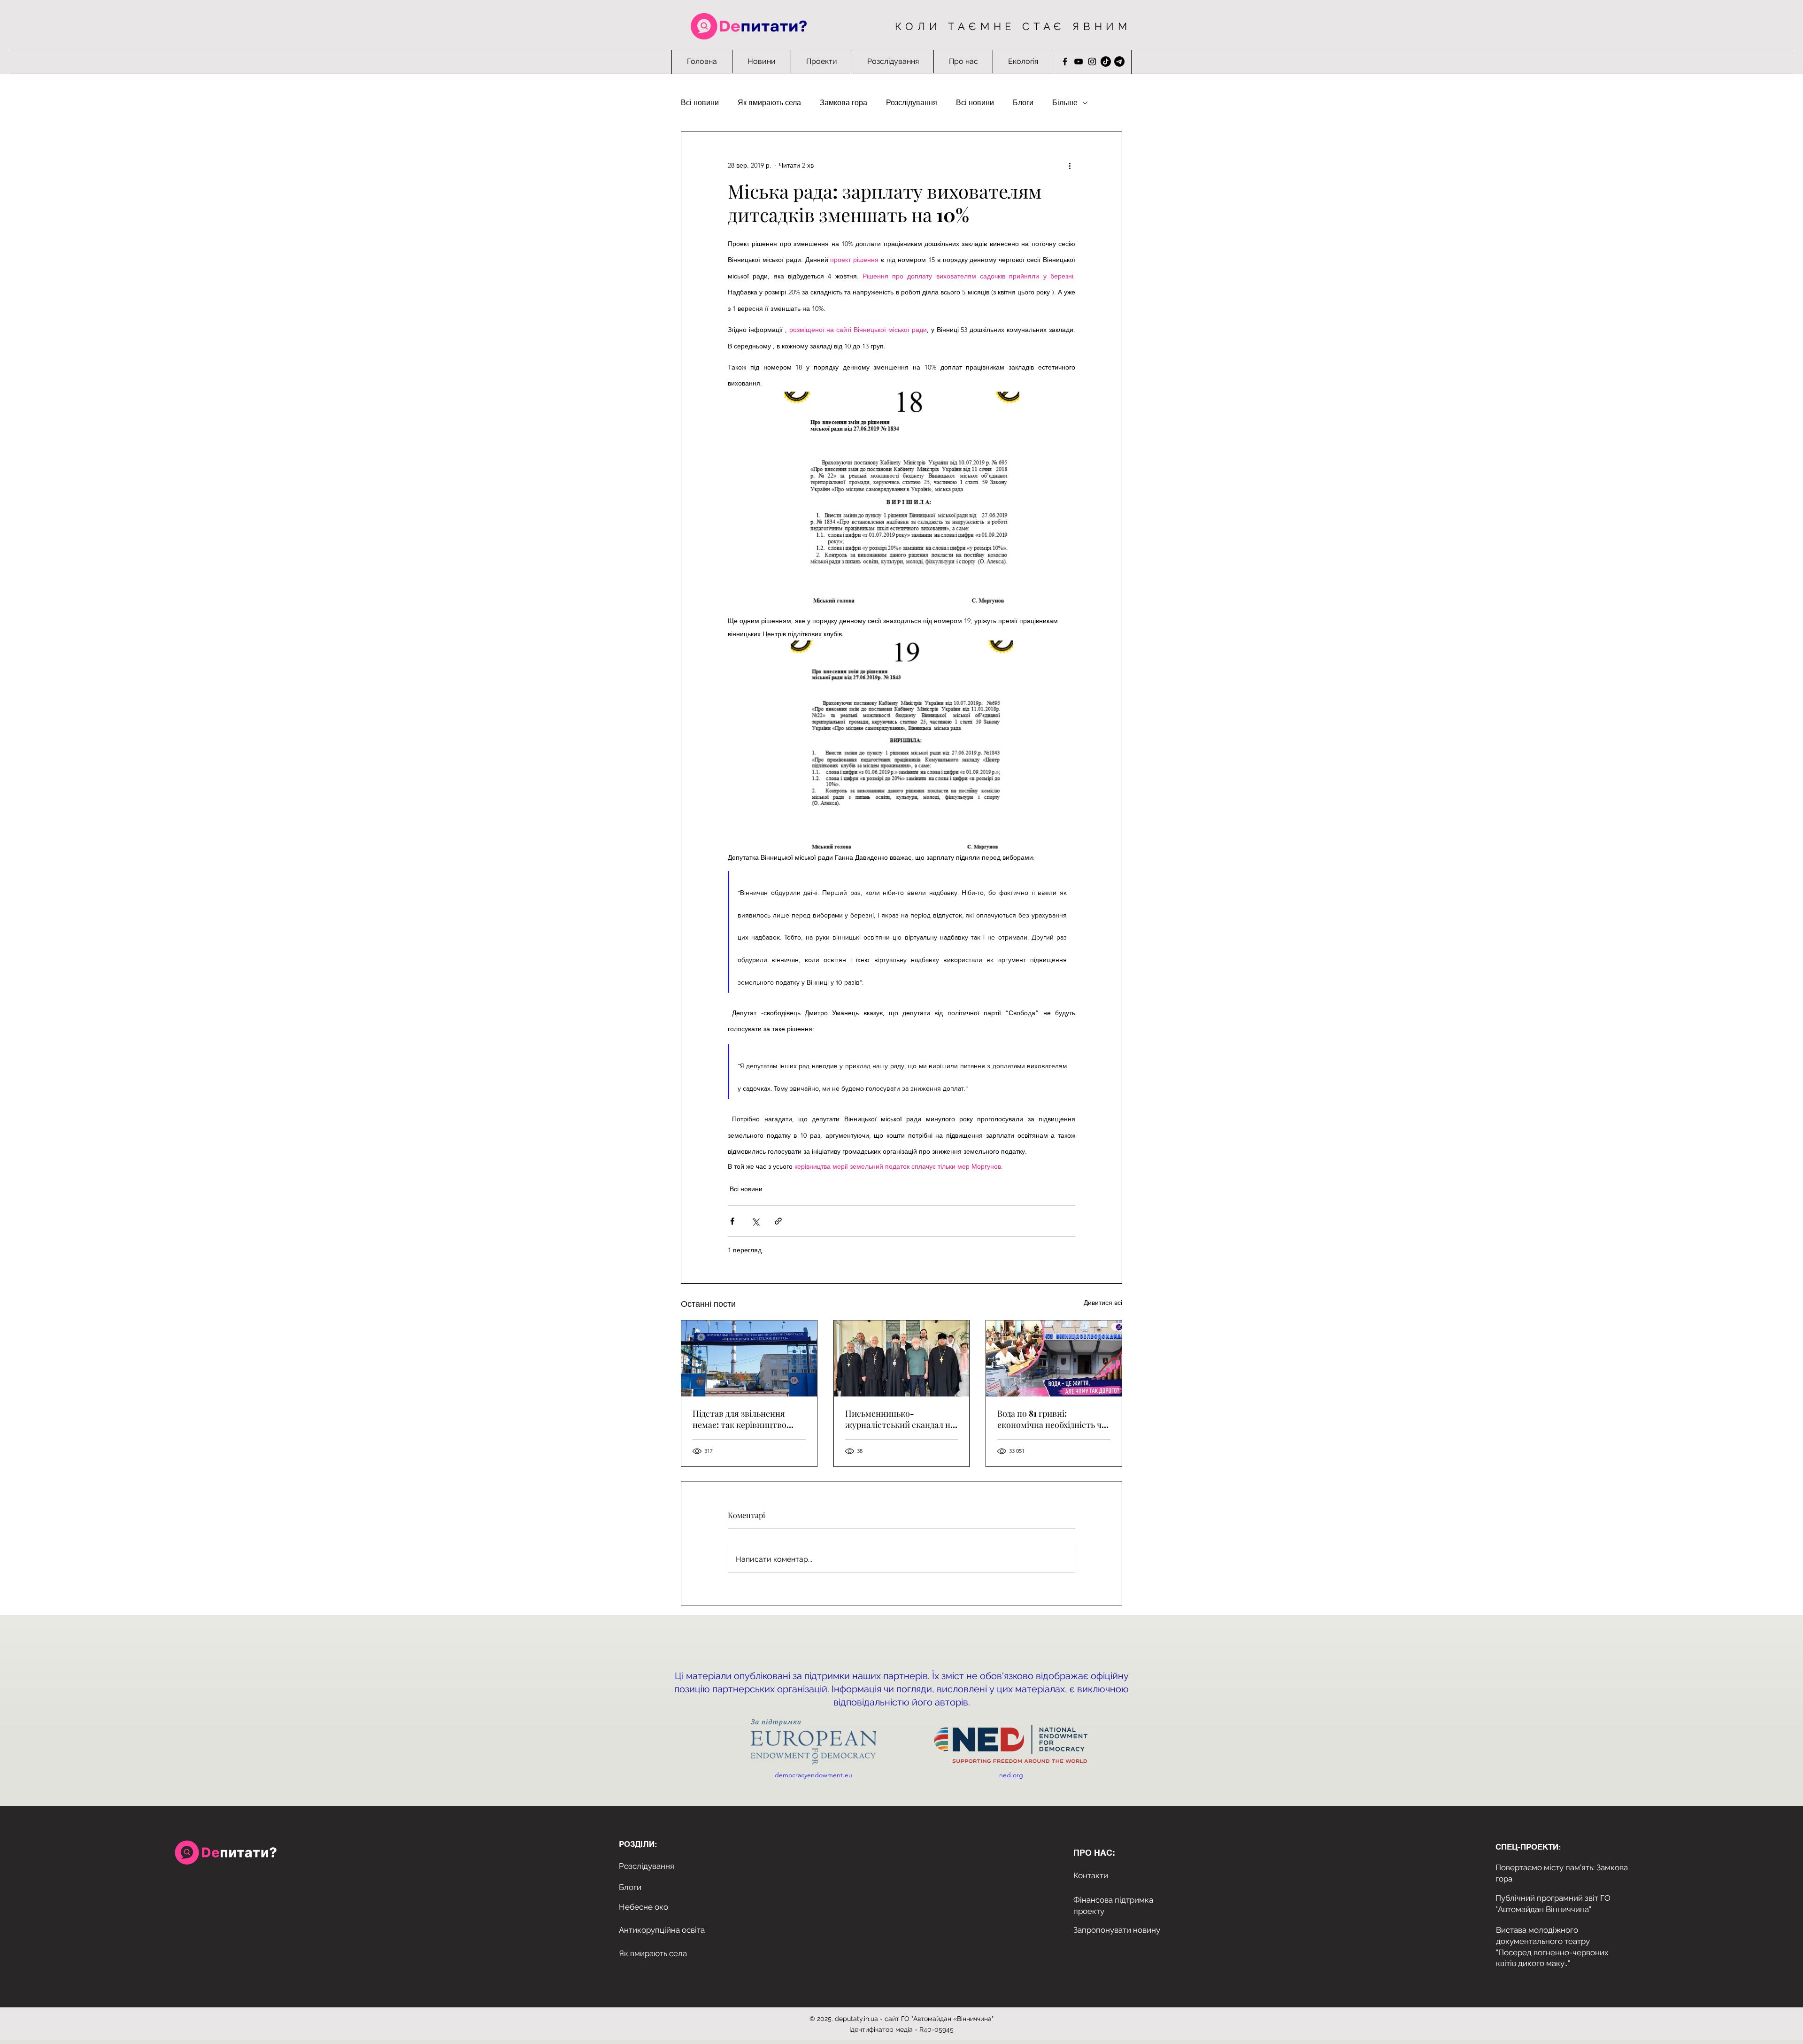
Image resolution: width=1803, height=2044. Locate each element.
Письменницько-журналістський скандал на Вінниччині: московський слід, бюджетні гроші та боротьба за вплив (900, 1419)
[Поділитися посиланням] (778, 1221)
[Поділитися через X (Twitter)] (755, 1221)
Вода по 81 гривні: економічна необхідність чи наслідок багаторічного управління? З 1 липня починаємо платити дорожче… (1052, 1419)
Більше (1065, 103)
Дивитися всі (1103, 1303)
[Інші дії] (1070, 165)
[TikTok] (1106, 62)
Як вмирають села (769, 103)
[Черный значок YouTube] (1079, 62)
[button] (821, 62)
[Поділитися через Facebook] (732, 1221)
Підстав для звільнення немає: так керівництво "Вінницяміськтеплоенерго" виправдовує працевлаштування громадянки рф (748, 1419)
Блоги (1023, 103)
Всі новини (700, 103)
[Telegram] (1119, 62)
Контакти (1091, 1875)
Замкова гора (844, 103)
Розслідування (912, 103)
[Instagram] (1092, 62)
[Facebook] (1065, 62)
